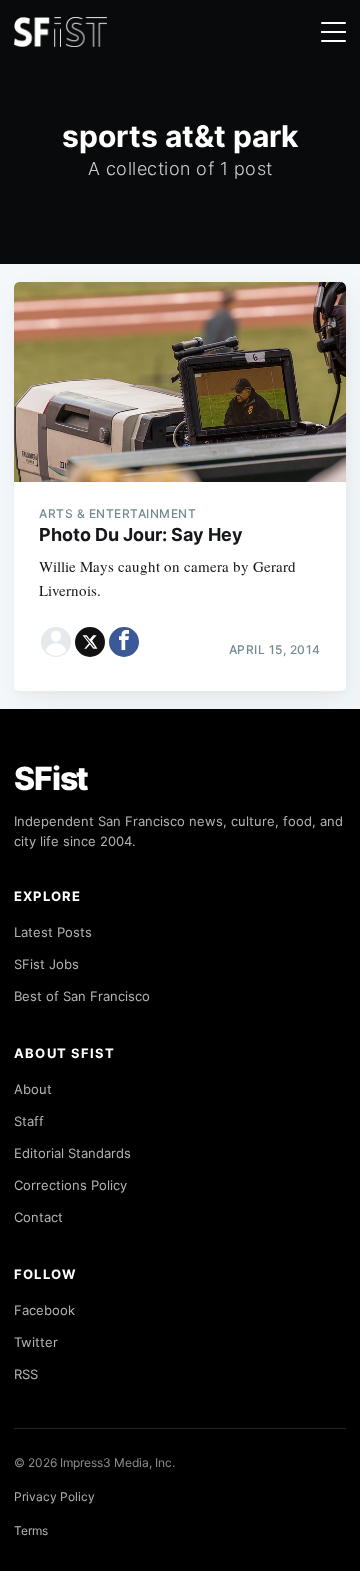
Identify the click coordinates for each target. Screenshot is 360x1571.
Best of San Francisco (82, 996)
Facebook (44, 1310)
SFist (51, 778)
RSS (26, 1374)
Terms (31, 1530)
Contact (38, 1217)
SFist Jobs (46, 964)
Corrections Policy (70, 1185)
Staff (29, 1121)
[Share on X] (90, 642)
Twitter (36, 1342)
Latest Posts (53, 932)
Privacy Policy (54, 1496)
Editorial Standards (72, 1153)
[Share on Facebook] (124, 642)
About (33, 1089)
